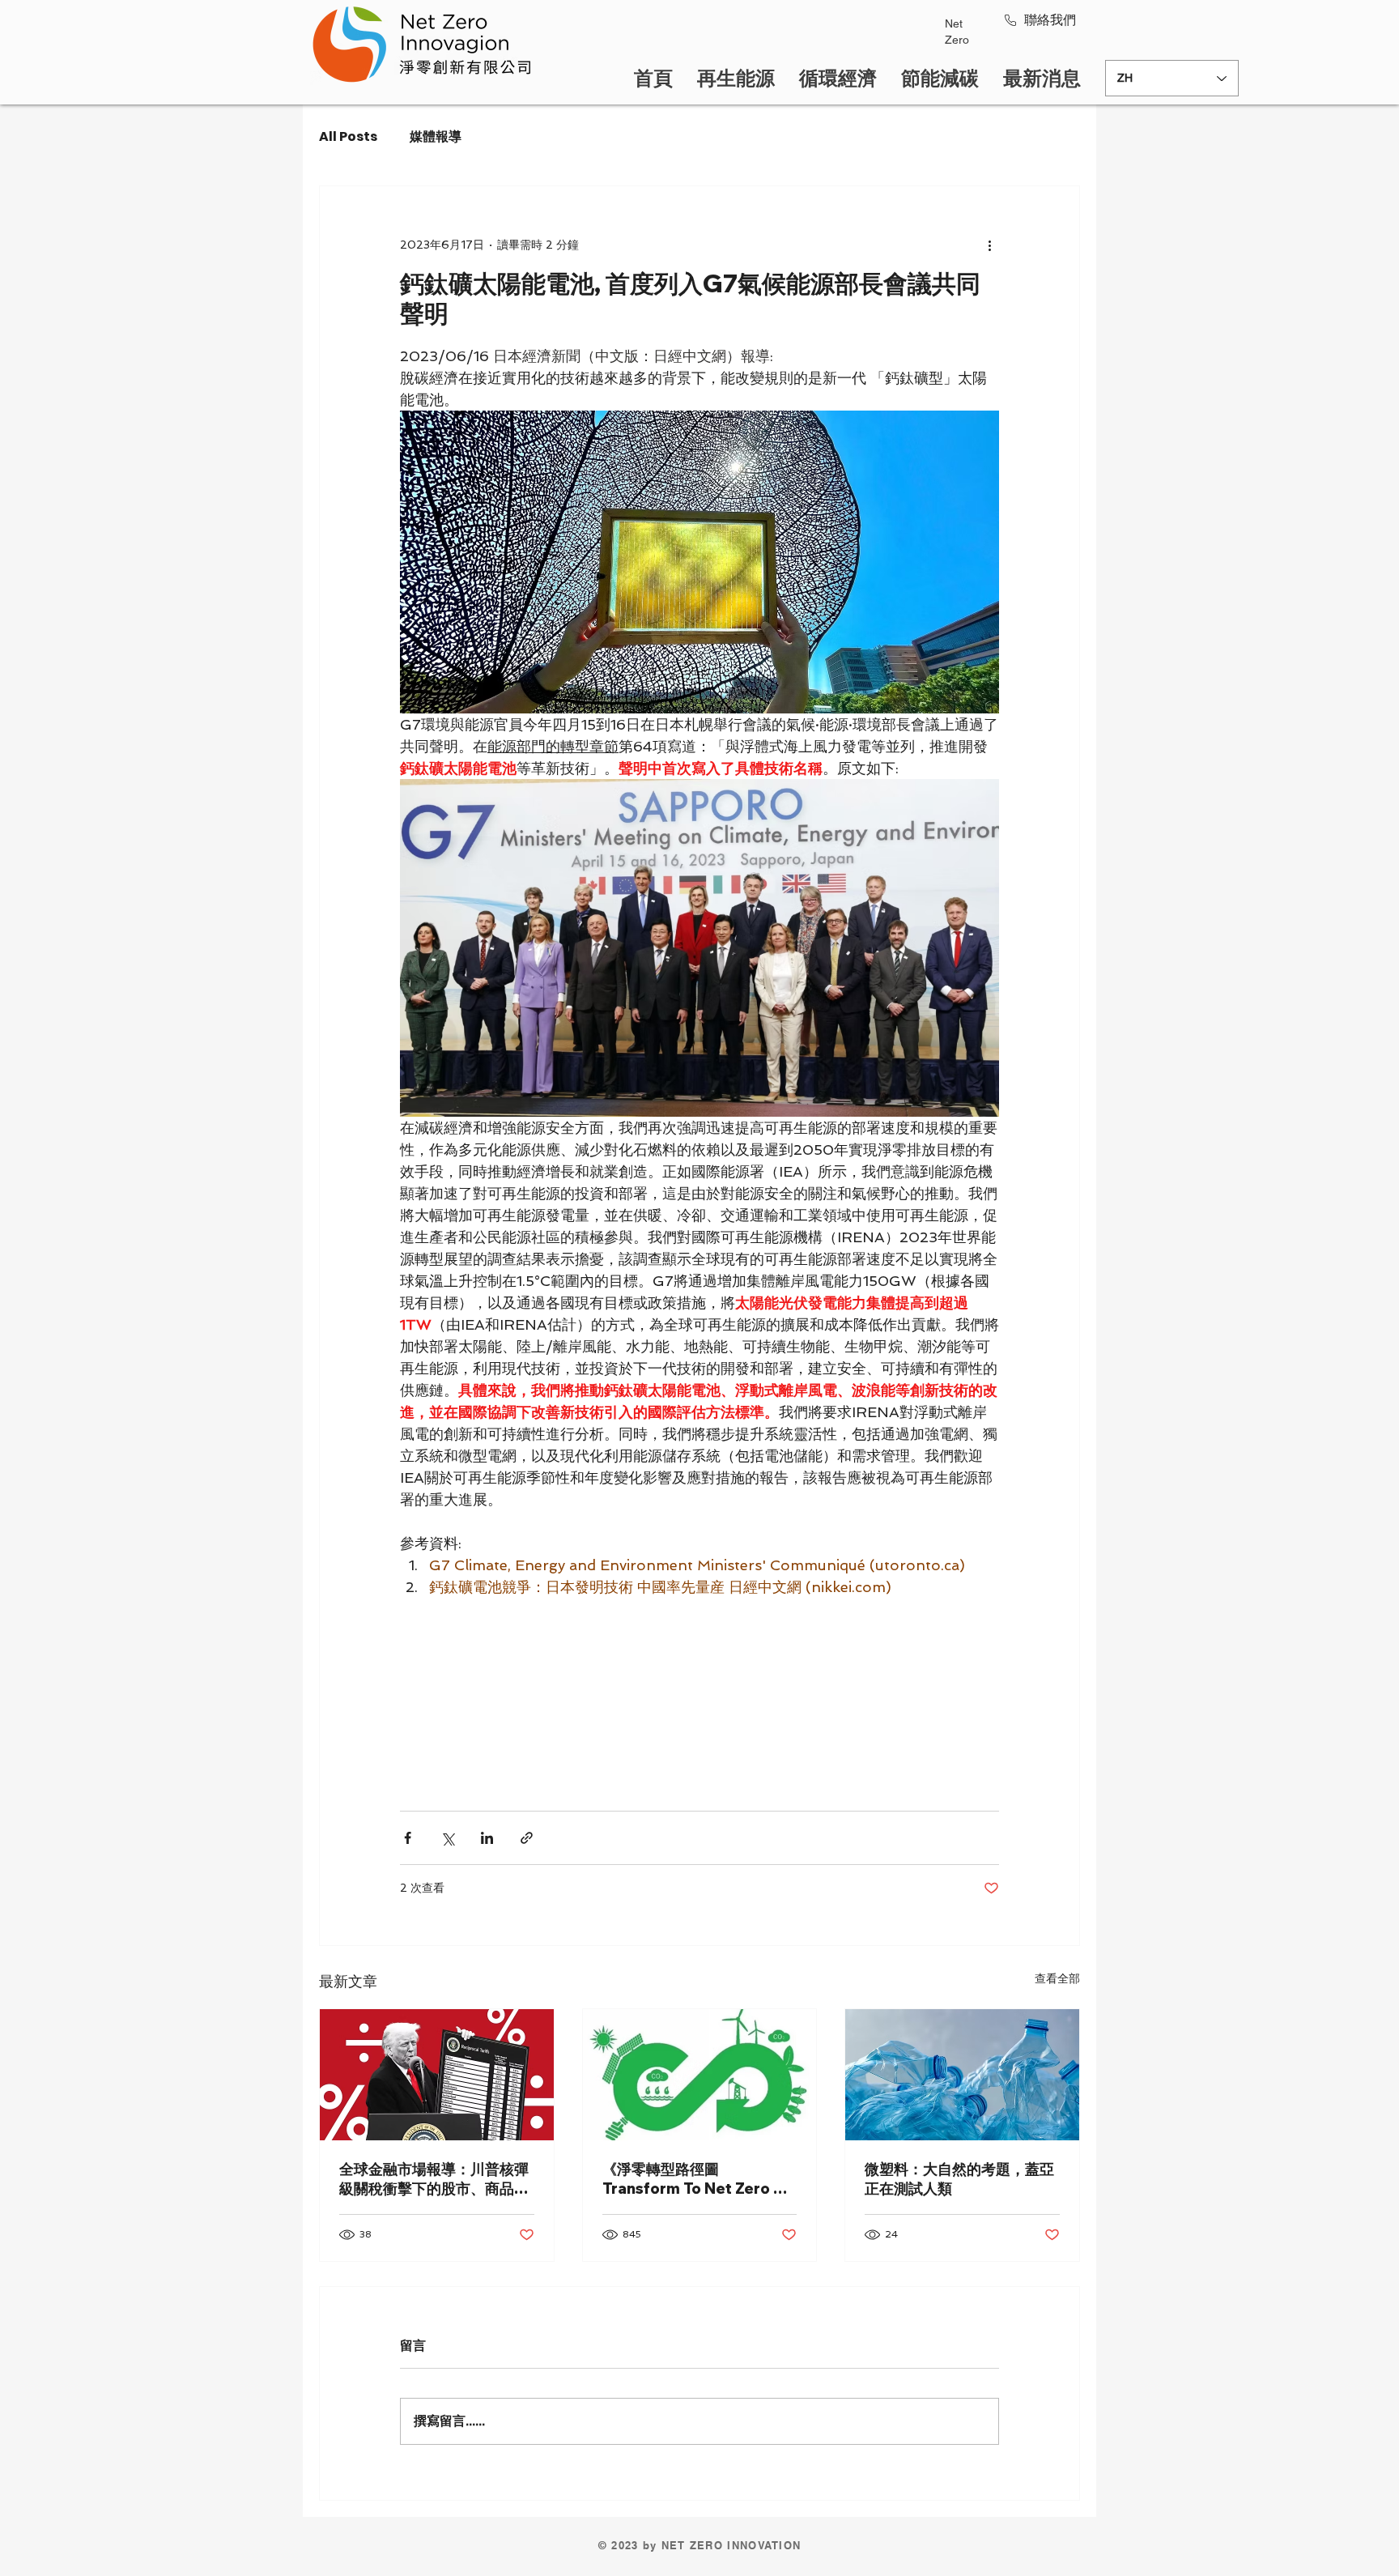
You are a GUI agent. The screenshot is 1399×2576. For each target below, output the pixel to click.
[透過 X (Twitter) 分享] (447, 1838)
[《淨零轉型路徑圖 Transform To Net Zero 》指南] (700, 2075)
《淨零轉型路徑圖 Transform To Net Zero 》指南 (695, 2179)
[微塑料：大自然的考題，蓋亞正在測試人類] (962, 2075)
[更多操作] (989, 245)
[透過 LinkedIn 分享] (487, 1838)
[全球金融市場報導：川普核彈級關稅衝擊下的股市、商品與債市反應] (437, 2075)
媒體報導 (436, 137)
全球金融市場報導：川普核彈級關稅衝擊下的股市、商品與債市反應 (434, 2179)
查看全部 (1057, 1978)
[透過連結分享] (527, 1838)
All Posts (348, 137)
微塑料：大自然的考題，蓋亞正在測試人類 (959, 2179)
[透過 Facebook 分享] (408, 1838)
